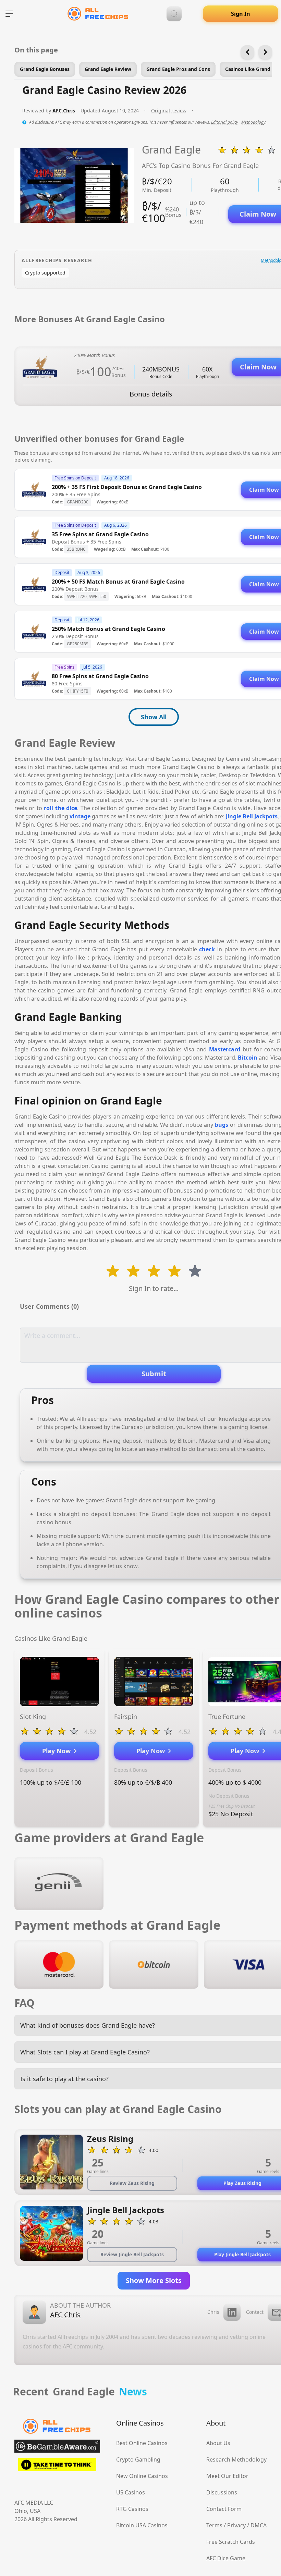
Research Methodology (236, 2459)
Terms (214, 2525)
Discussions (222, 2492)
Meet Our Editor (227, 2476)
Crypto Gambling (138, 2459)
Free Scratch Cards (231, 2542)
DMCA (259, 2525)
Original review (169, 111)
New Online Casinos (142, 2476)
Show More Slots (154, 2280)
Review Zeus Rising (132, 2183)
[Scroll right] (265, 52)
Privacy (236, 2525)
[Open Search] (174, 14)
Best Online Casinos (142, 2443)
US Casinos (131, 2492)
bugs (222, 1125)
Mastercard (225, 1049)
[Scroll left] (247, 52)
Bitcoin (248, 1058)
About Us (218, 2443)
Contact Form (224, 2509)
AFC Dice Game (226, 2558)
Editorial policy (225, 122)
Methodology (253, 122)
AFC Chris (64, 111)
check (207, 949)
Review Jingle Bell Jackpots (132, 2254)
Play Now (58, 1751)
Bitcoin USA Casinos (142, 2525)
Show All (154, 717)
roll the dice (60, 808)
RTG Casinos (132, 2509)
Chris (213, 2312)
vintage (80, 816)
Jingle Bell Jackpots (252, 816)
